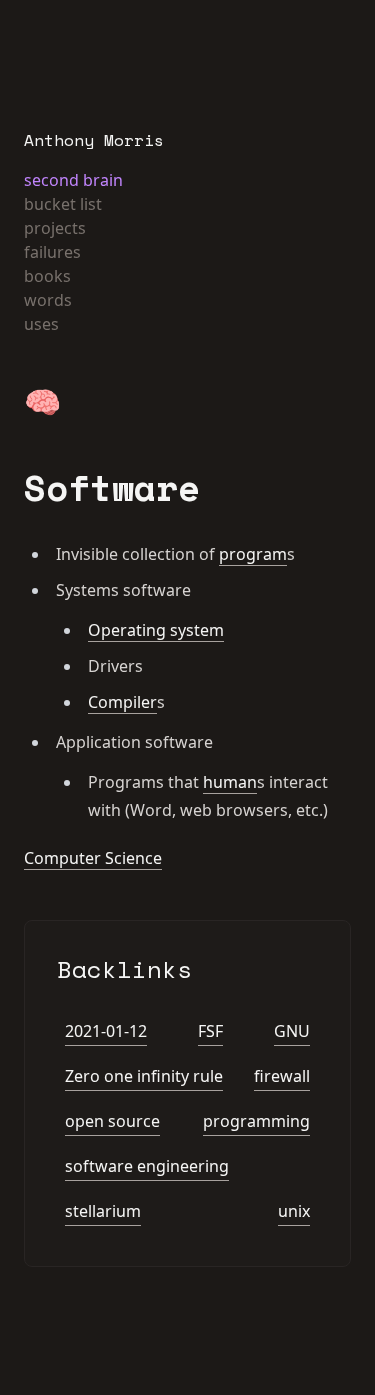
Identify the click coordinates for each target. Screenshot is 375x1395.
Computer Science (93, 858)
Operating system (156, 630)
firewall (282, 1076)
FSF (210, 1031)
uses (41, 324)
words (48, 300)
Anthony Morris (94, 140)
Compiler (122, 702)
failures (52, 252)
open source (112, 1121)
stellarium (103, 1211)
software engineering (147, 1166)
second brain (73, 180)
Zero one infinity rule (144, 1076)
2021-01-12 (106, 1031)
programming (256, 1121)
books (47, 276)
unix (294, 1211)
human (230, 782)
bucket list (63, 204)
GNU (292, 1031)
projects (55, 228)
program (253, 554)
